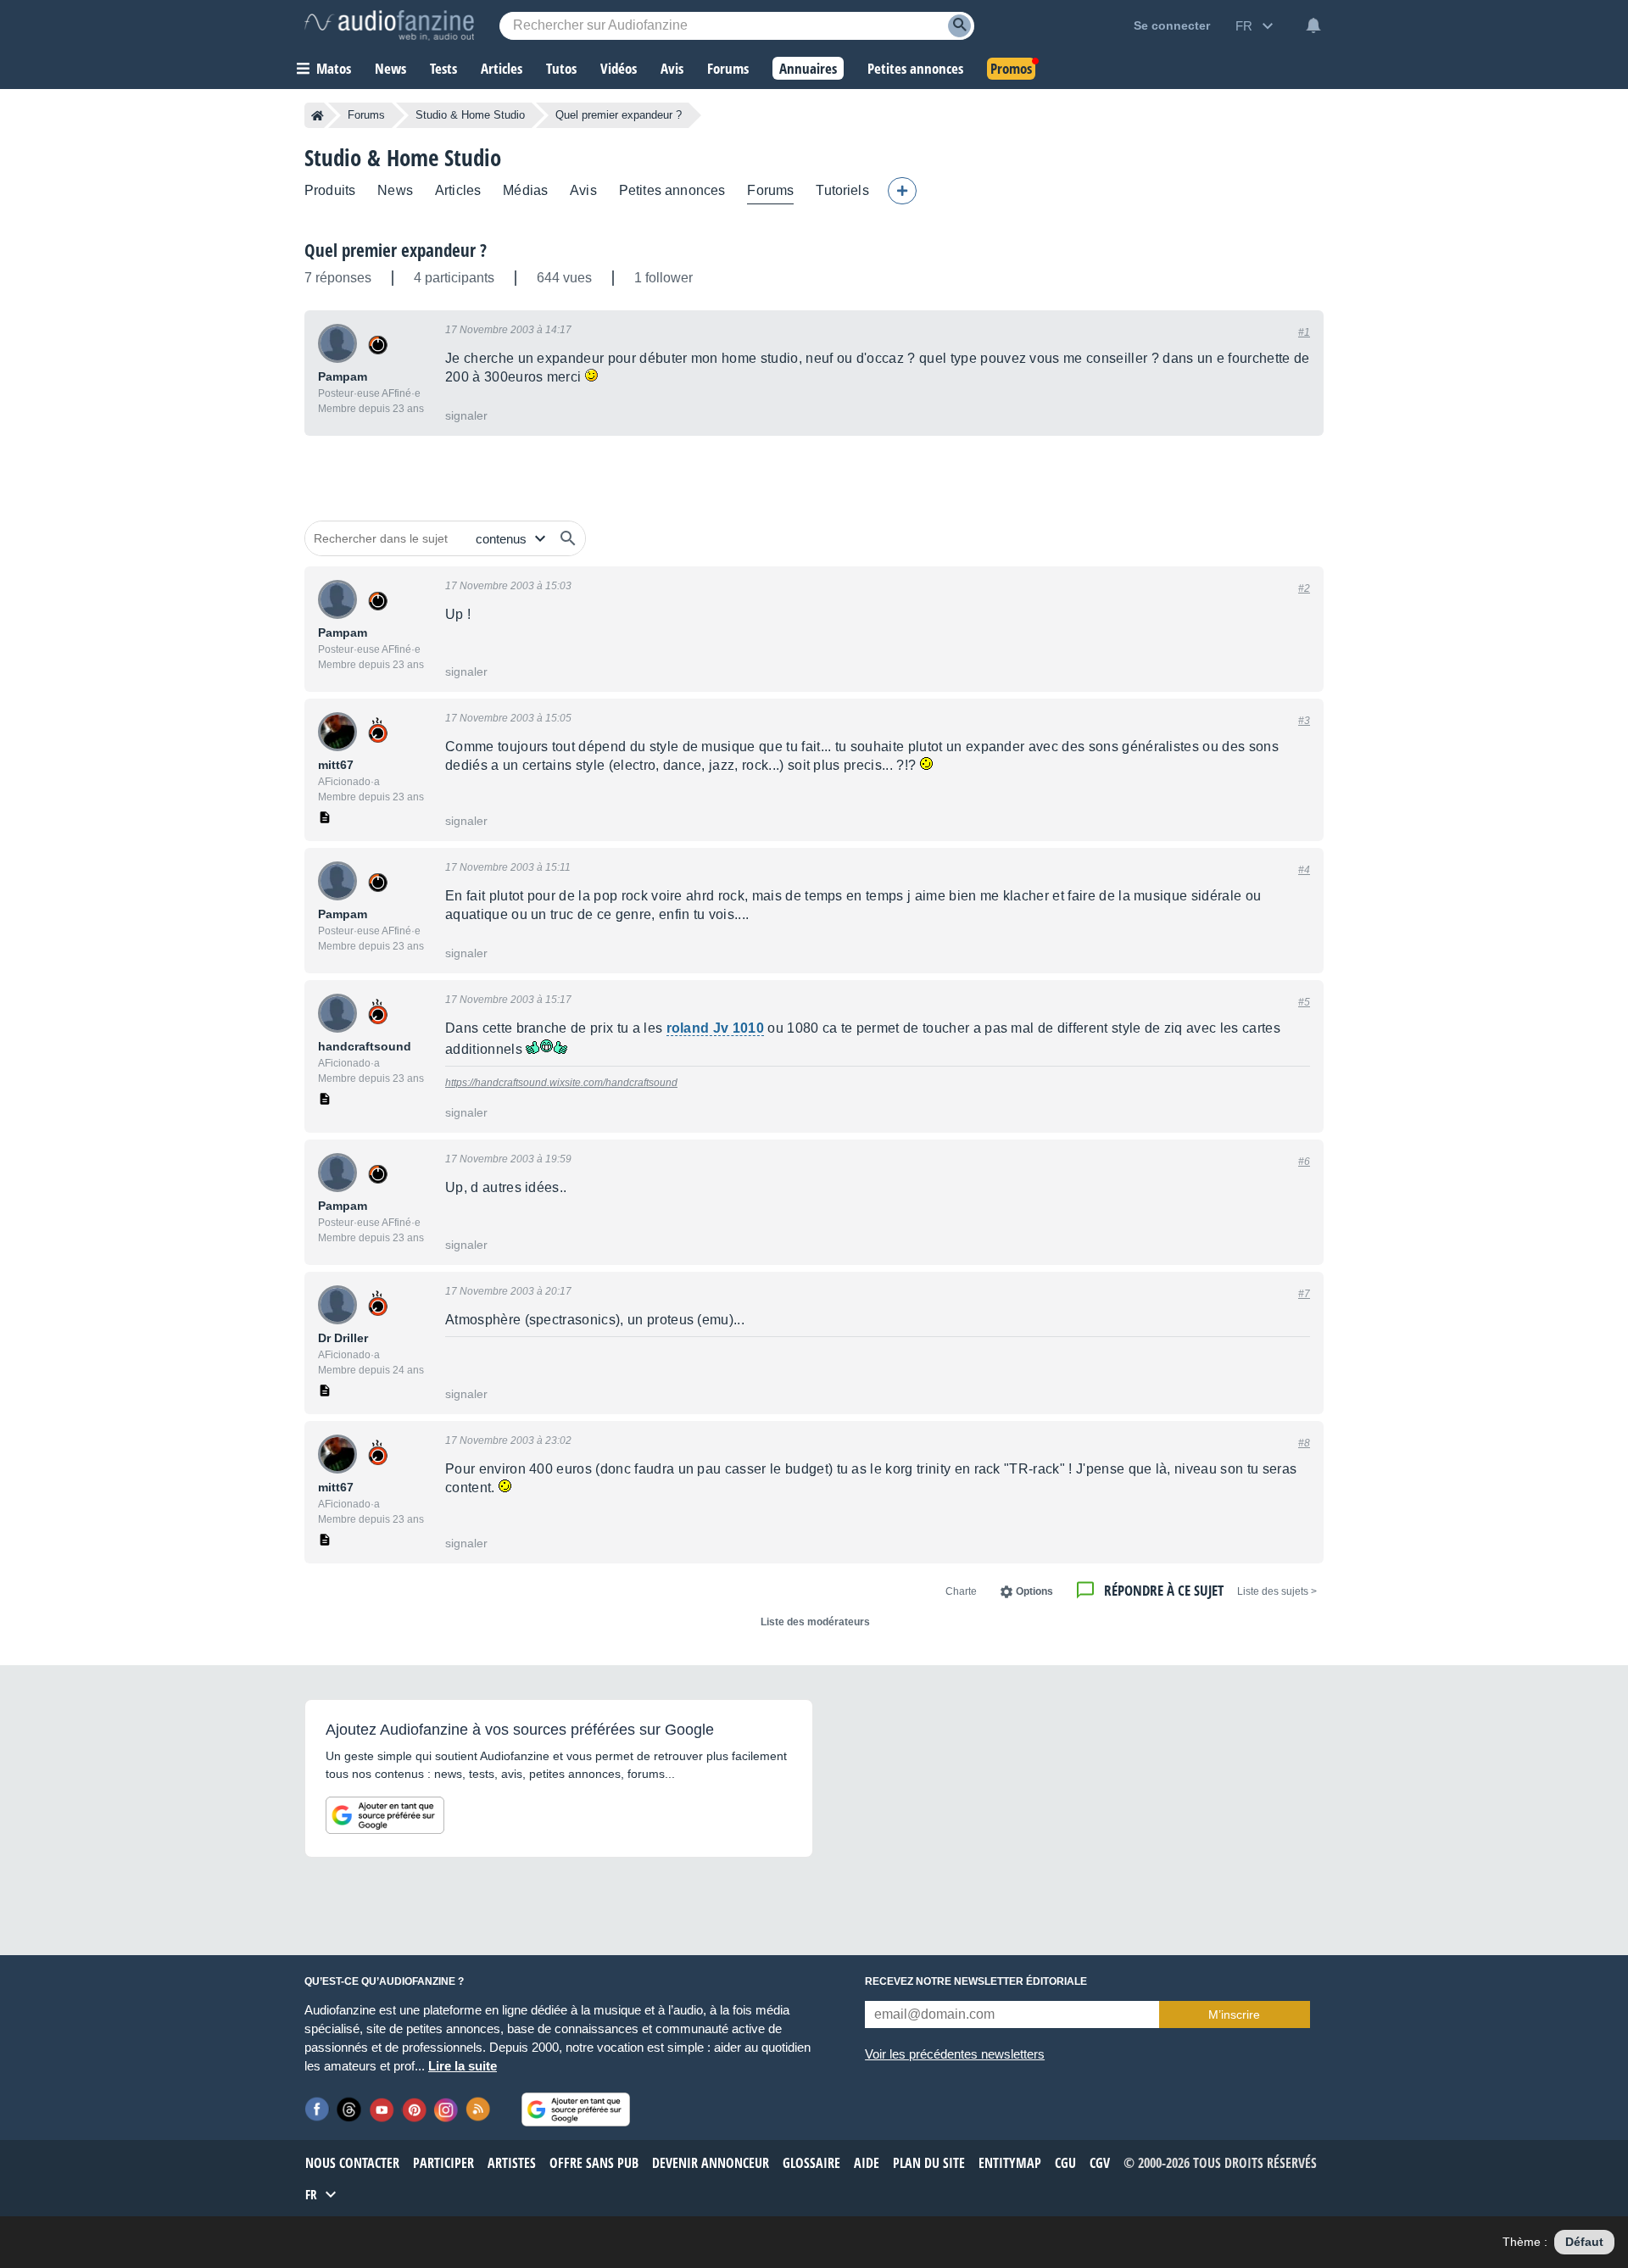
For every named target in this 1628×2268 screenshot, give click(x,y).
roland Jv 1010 (715, 1028)
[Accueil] (318, 115)
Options (1034, 1591)
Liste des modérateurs (815, 1622)
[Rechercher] (568, 538)
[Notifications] (1313, 25)
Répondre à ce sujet (1164, 1590)
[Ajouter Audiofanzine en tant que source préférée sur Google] (385, 1815)
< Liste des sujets (1277, 1591)
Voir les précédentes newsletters (955, 2054)
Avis (583, 190)
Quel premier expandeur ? (396, 250)
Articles (458, 190)
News (395, 190)
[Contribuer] (902, 191)
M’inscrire (1234, 2014)
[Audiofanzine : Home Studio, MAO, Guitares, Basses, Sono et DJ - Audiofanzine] (389, 25)
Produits (330, 190)
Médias (525, 190)
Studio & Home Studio (470, 115)
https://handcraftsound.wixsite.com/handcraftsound (561, 1083)
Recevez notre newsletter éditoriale (976, 1981)
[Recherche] (959, 26)
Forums (366, 115)
